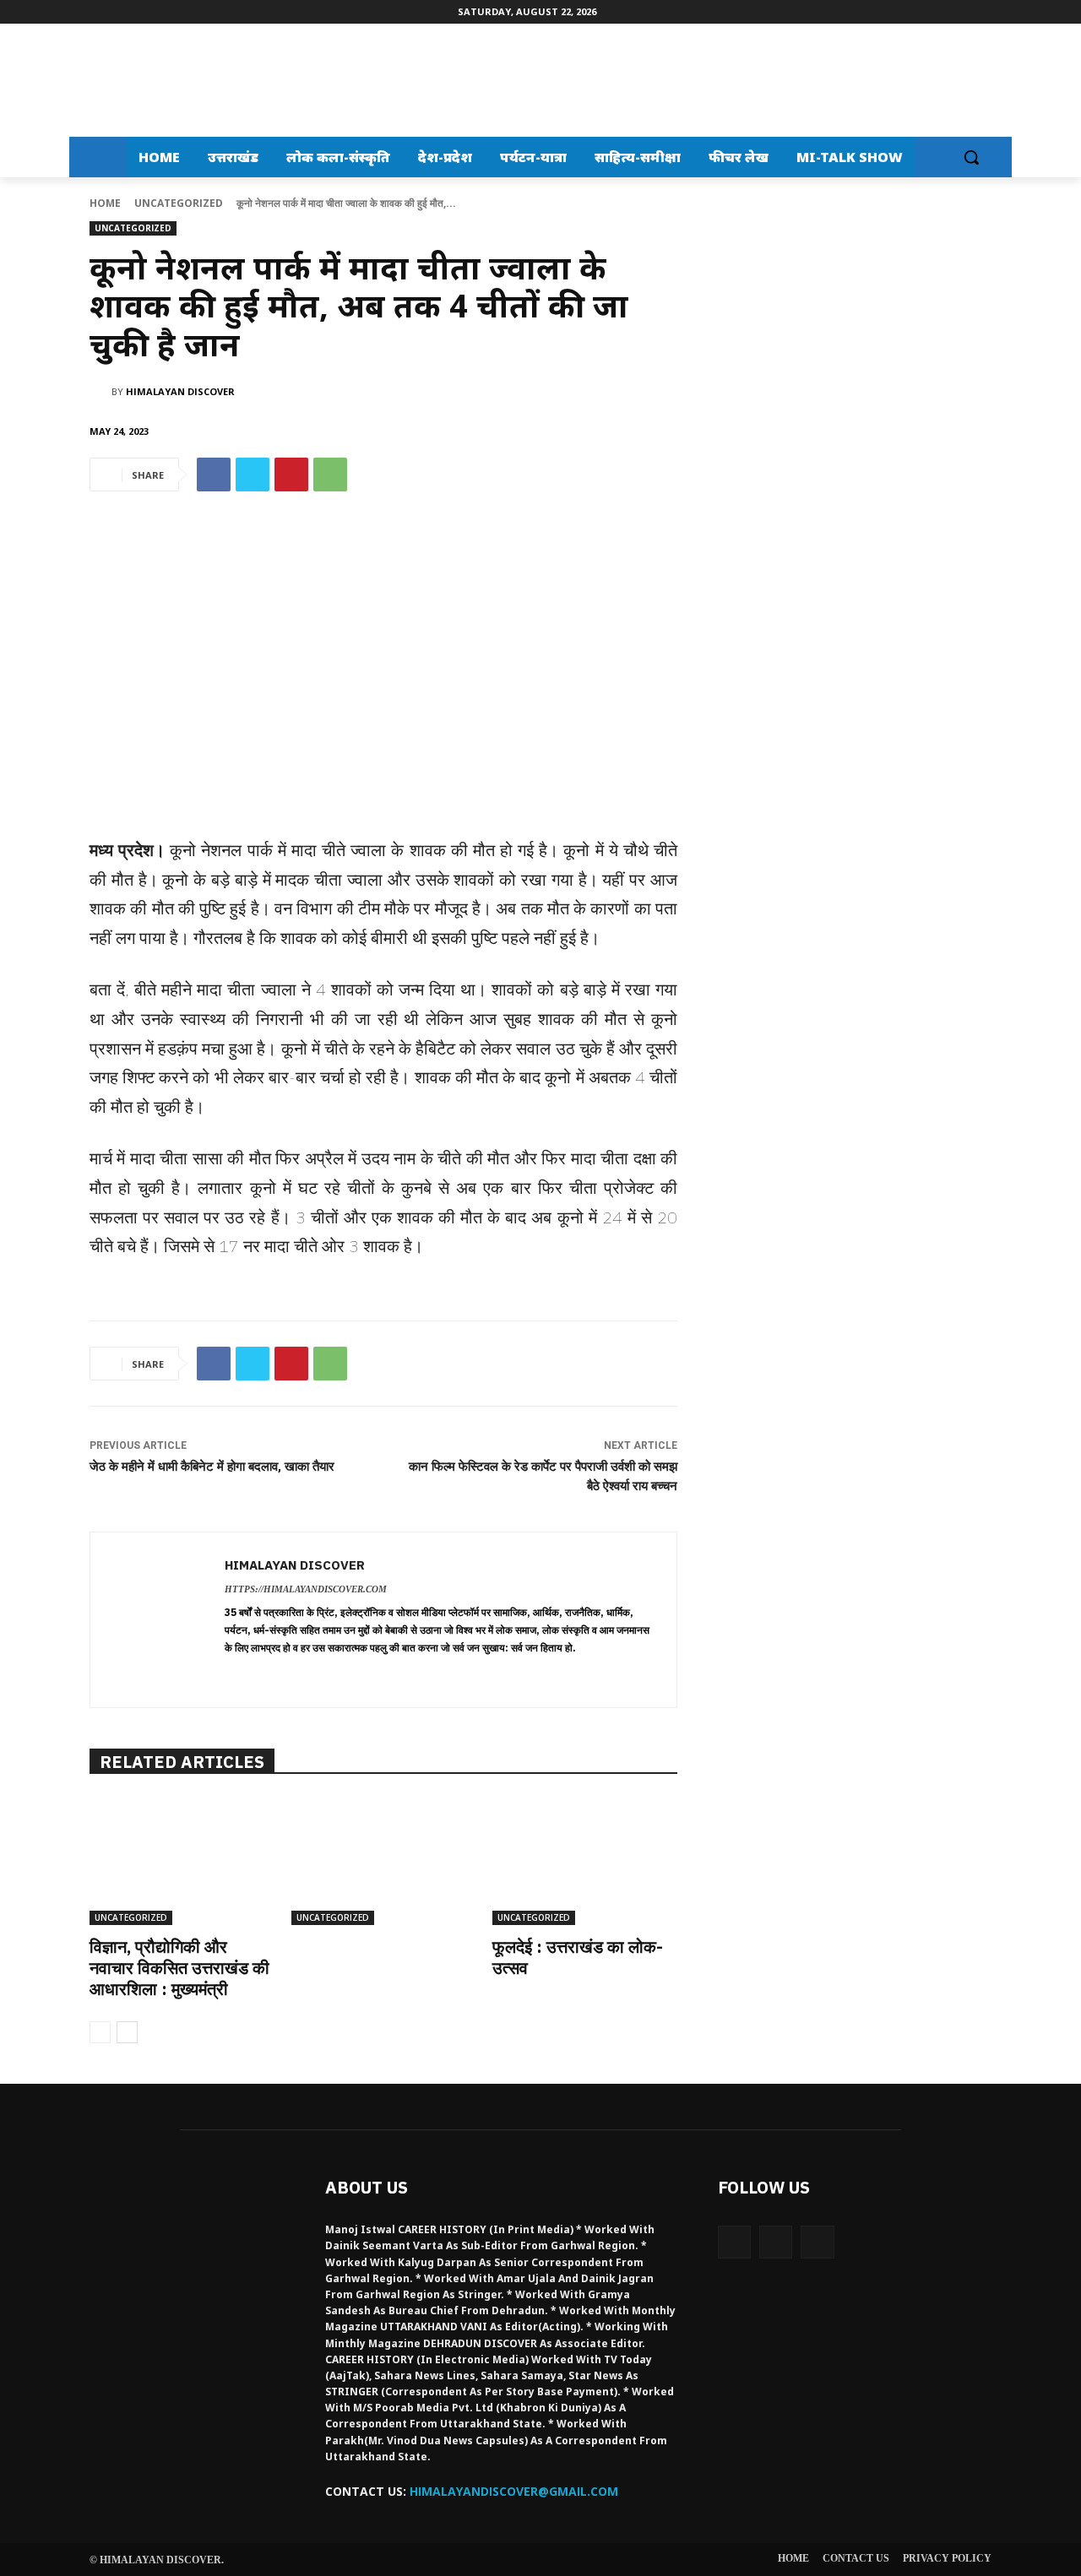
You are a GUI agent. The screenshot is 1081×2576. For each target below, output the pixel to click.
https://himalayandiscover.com (306, 1589)
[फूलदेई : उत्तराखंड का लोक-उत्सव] (585, 1860)
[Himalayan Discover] (140, 80)
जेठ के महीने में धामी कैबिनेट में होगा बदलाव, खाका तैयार (212, 1467)
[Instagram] (776, 2242)
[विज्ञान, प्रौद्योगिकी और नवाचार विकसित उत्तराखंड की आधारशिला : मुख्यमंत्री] (182, 1860)
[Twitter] (253, 475)
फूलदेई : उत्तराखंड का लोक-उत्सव (578, 1957)
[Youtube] (817, 2242)
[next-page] (127, 2032)
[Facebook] (214, 475)
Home (105, 203)
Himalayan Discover (180, 391)
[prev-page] (100, 2032)
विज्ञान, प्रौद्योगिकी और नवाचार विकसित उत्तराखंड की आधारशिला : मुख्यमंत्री (179, 1968)
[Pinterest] (291, 475)
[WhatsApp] (330, 475)
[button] (971, 157)
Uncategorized (179, 203)
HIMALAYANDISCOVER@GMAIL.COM (514, 2491)
